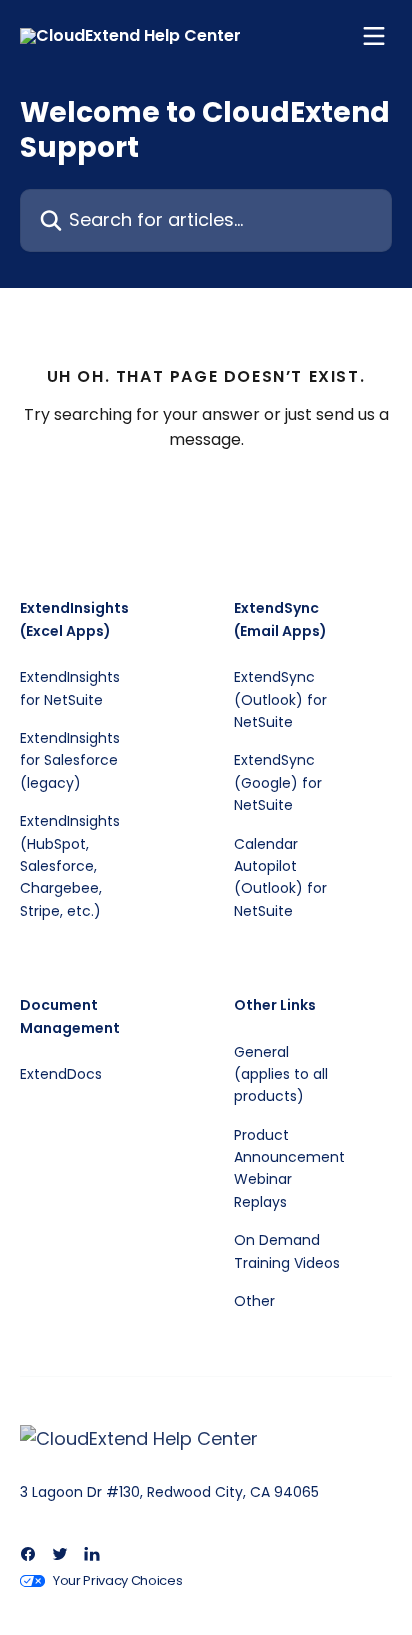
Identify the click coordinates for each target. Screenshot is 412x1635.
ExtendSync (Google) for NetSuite (278, 782)
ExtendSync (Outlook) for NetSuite (280, 699)
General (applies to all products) (281, 1074)
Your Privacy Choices (118, 1580)
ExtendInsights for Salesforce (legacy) (70, 760)
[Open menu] (374, 36)
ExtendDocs (61, 1074)
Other (254, 1301)
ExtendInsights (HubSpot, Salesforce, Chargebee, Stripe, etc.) (70, 866)
